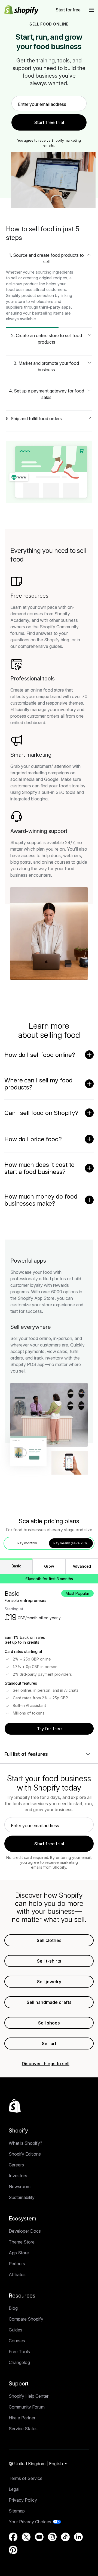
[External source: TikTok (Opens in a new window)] (65, 2537)
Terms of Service (26, 2478)
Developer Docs (25, 2231)
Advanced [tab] (82, 1566)
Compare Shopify (26, 2319)
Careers (16, 2165)
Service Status (23, 2429)
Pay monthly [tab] (27, 1543)
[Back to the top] (15, 2106)
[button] (91, 10)
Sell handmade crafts (49, 2002)
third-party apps (55, 307)
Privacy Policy (23, 2500)
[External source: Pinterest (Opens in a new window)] (13, 2550)
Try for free (49, 1729)
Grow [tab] (49, 1566)
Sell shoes (49, 2023)
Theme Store (22, 2242)
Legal (14, 2489)
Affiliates (17, 2274)
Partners (17, 2264)
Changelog (19, 2362)
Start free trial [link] (49, 122)
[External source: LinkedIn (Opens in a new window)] (78, 2537)
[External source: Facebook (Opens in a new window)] (13, 2537)
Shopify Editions (25, 2154)
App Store (19, 2253)
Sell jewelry (49, 1982)
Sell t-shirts (49, 1961)
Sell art (49, 2043)
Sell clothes (49, 1940)
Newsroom (20, 2187)
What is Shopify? (25, 2143)
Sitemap (17, 2511)
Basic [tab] (16, 1566)
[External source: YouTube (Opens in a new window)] (39, 2537)
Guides (16, 2330)
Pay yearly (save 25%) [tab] (71, 1543)
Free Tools (19, 2352)
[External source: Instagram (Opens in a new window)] (52, 2537)
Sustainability (22, 2197)
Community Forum (27, 2407)
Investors (18, 2176)
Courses (17, 2341)
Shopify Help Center (29, 2396)
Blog (13, 2308)
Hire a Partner (22, 2418)
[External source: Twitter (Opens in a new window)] (26, 2537)
